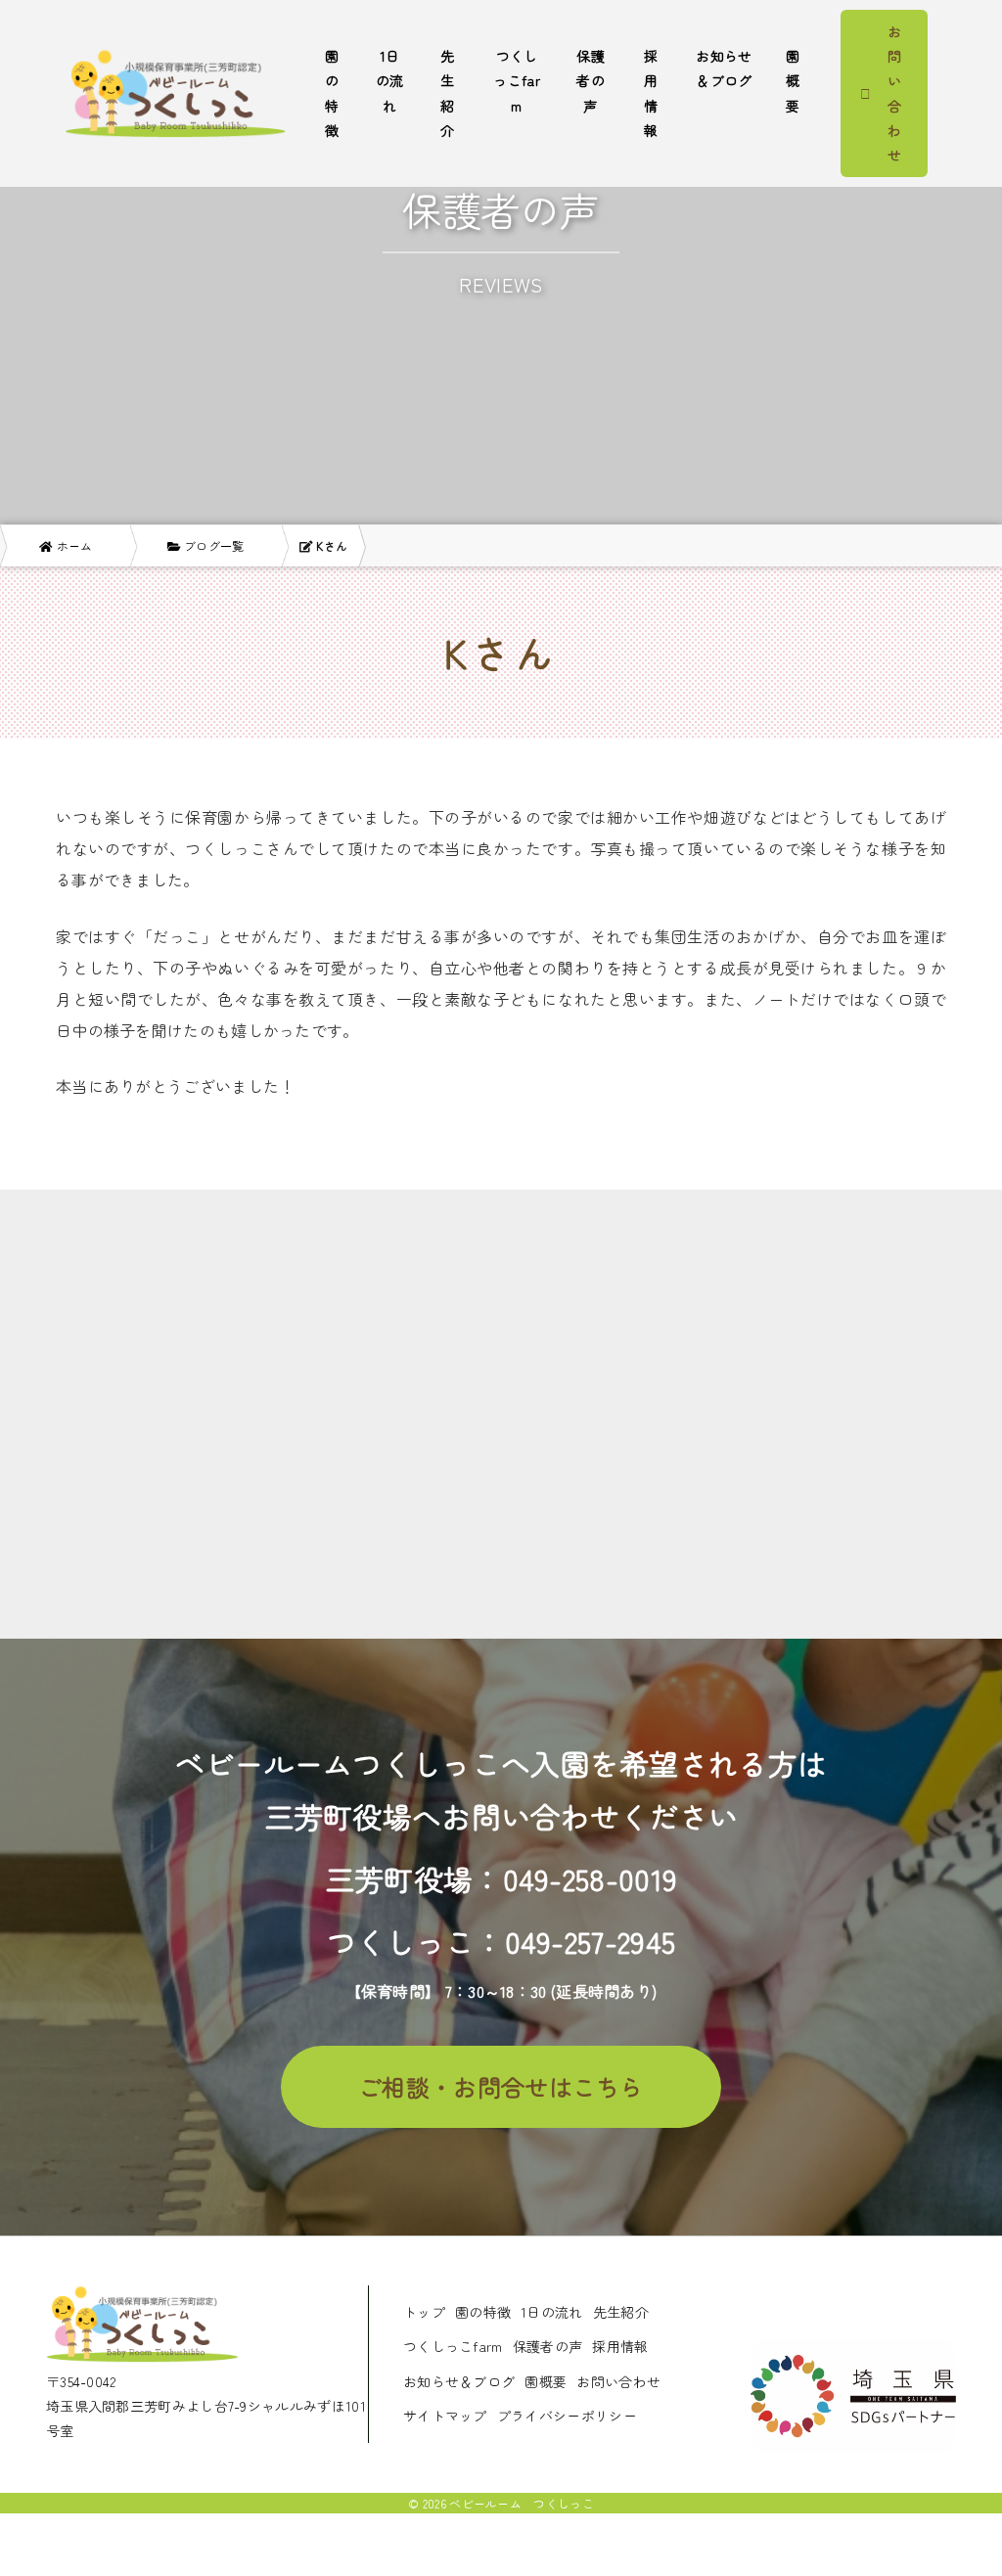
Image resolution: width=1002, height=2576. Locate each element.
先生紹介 (447, 93)
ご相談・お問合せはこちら (501, 2086)
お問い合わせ (618, 2381)
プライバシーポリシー (567, 2416)
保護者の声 (591, 80)
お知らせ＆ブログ (724, 68)
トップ (424, 2312)
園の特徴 (332, 93)
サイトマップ (445, 2416)
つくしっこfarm (517, 80)
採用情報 (651, 93)
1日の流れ (390, 80)
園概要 (793, 80)
